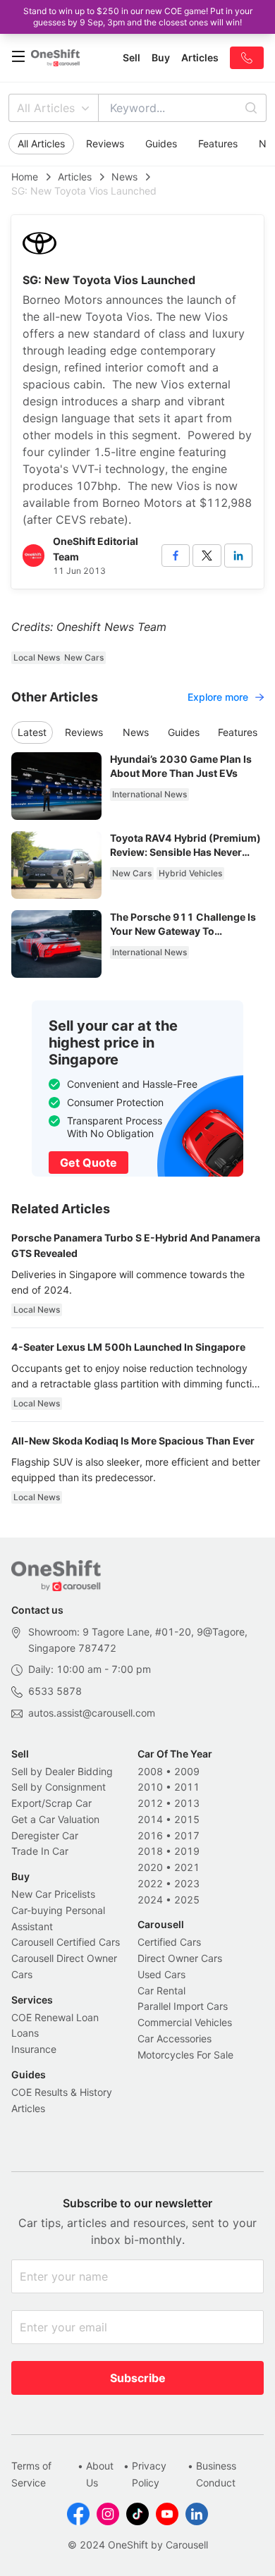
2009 (187, 1771)
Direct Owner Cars (180, 1958)
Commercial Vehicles (185, 2022)
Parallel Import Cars (183, 2006)
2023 (187, 1883)
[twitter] (207, 556)
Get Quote (88, 1163)
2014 (150, 1819)
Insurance (34, 2049)
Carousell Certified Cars (66, 1942)
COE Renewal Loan (55, 2017)
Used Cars (161, 1974)
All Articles (46, 108)
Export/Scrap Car (51, 1803)
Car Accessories (175, 2038)
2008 (150, 1771)
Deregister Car (45, 1835)
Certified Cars (169, 1942)
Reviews (105, 143)
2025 (187, 1900)
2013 (187, 1803)
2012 (150, 1803)
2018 (150, 1851)
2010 (150, 1787)
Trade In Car (40, 1851)
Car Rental (161, 1991)
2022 (150, 1883)
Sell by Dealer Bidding (62, 1771)
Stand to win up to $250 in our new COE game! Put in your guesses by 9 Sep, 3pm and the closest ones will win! (138, 17)
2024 (150, 1900)
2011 (187, 1787)
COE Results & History (62, 2092)
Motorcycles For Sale (185, 2055)
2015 (187, 1819)
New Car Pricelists (53, 1894)
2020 (150, 1867)
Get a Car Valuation (55, 1819)
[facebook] (176, 556)
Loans (25, 2033)
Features (218, 143)
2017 (187, 1835)
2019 (187, 1851)
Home (25, 177)
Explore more (218, 697)
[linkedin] (238, 556)
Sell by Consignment (59, 1787)
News (124, 177)
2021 (187, 1867)
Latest (32, 732)
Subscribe (138, 2378)
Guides (161, 143)
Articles (75, 177)
